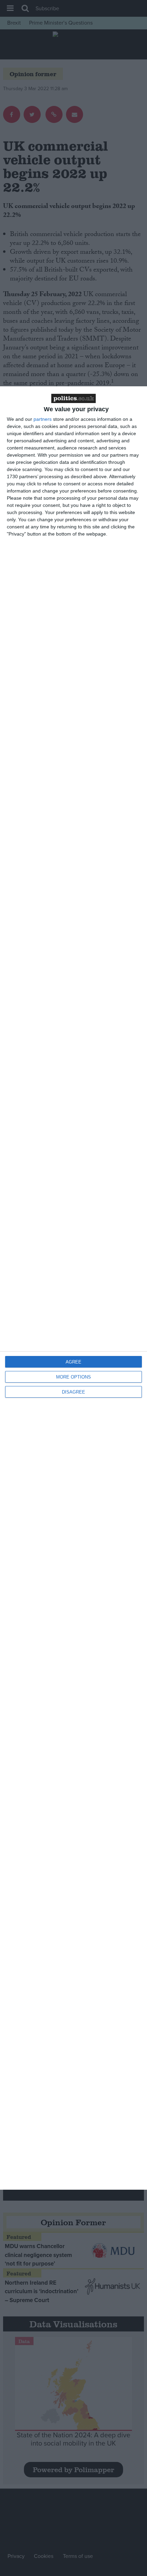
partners (43, 419)
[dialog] (73, 1288)
